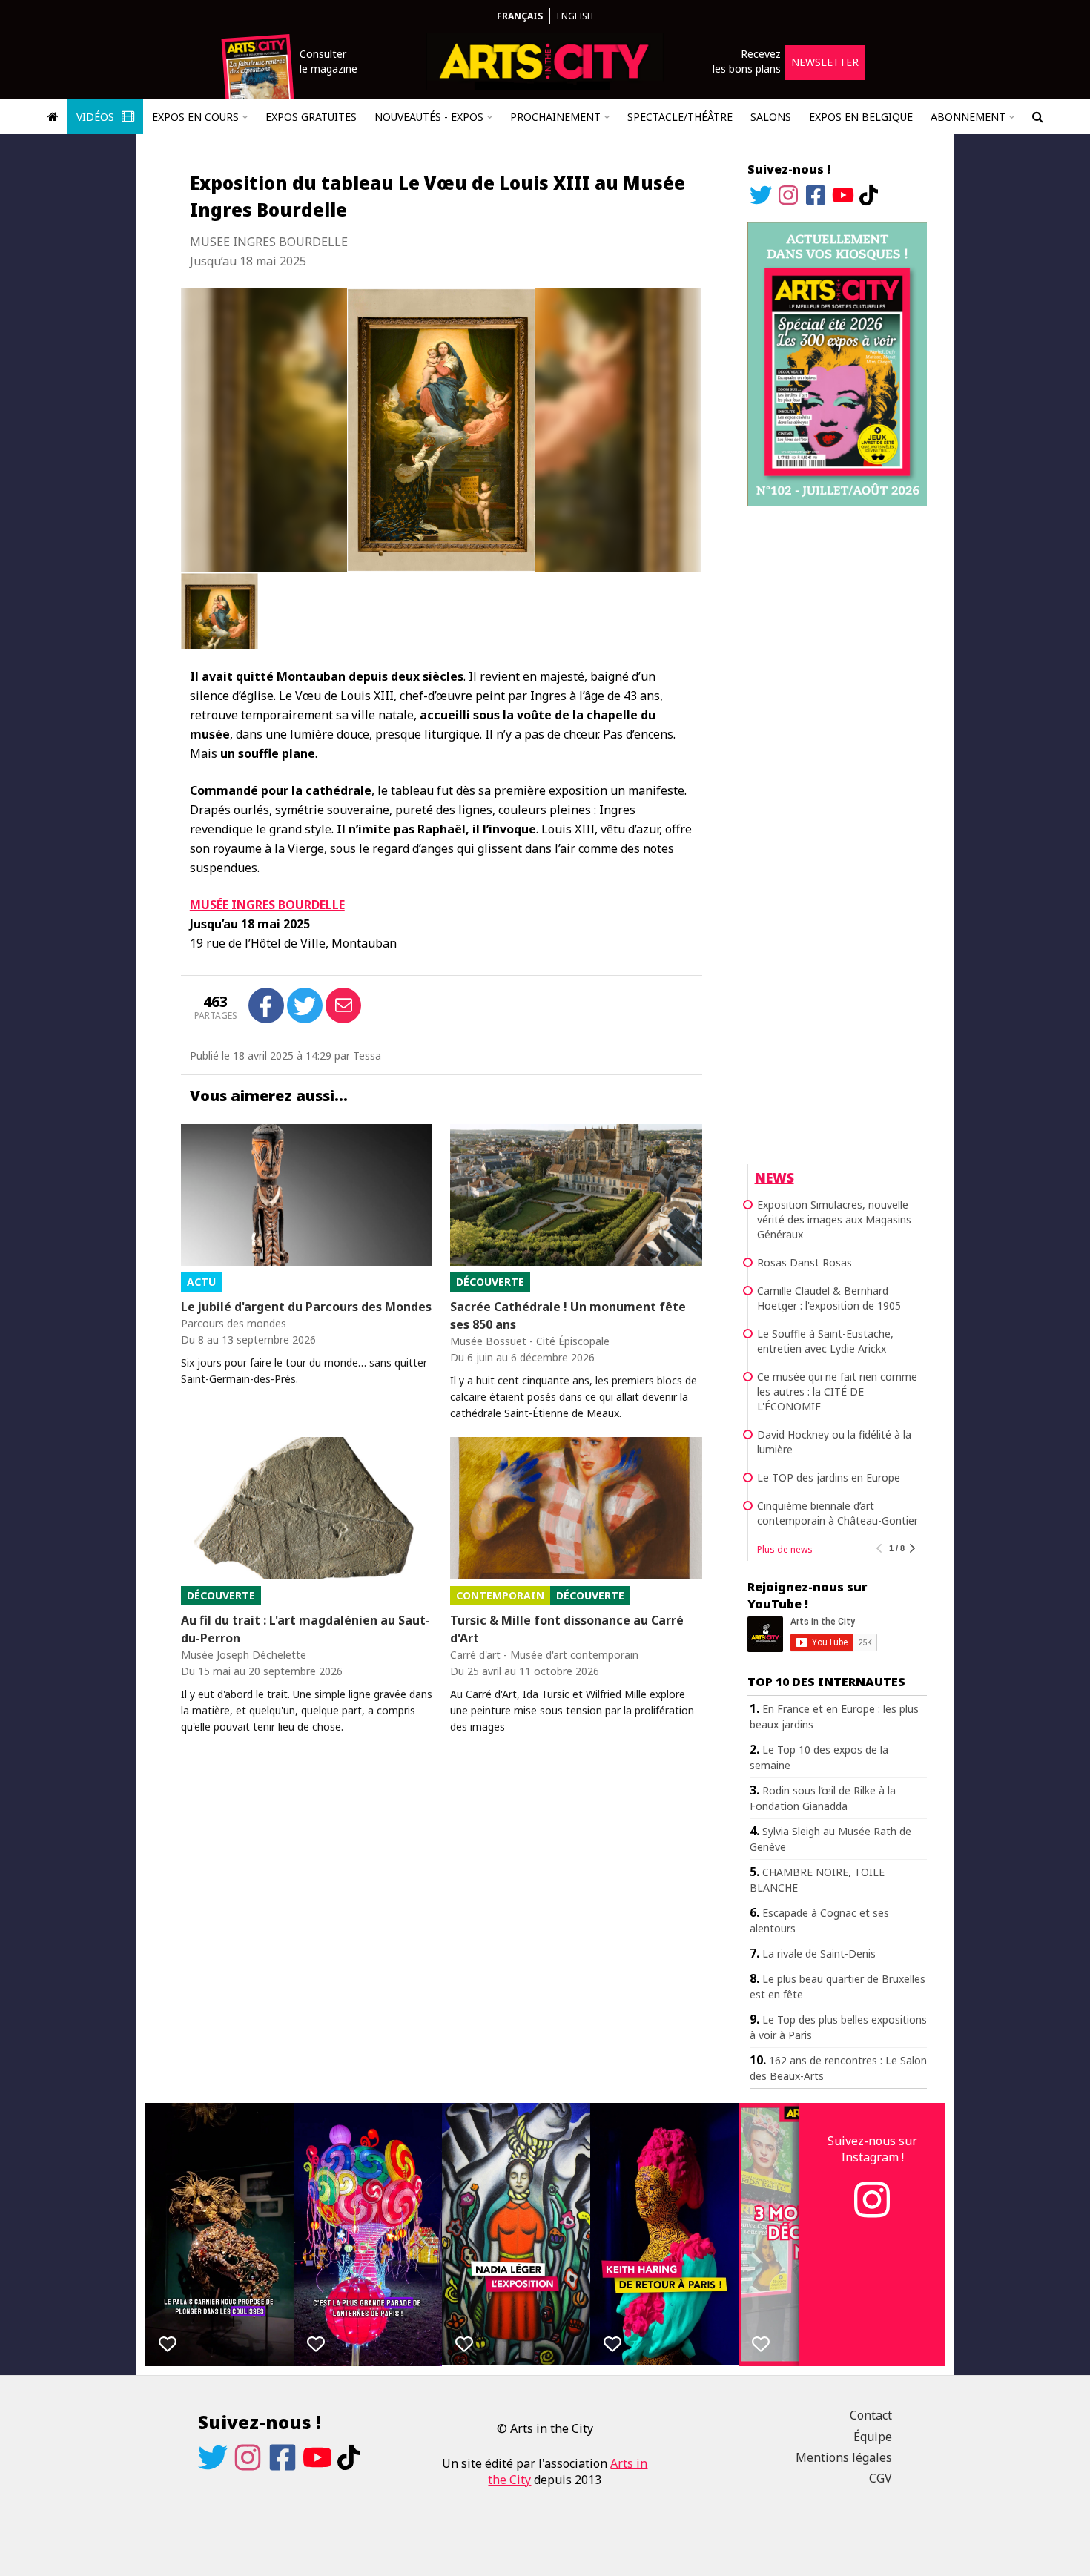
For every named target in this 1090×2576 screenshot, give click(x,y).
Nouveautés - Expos (429, 117)
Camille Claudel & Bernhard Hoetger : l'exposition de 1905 (829, 1298)
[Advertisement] (838, 750)
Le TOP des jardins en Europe (829, 1477)
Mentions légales (844, 2457)
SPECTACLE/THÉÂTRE (680, 117)
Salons (771, 117)
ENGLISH (575, 16)
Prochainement (555, 117)
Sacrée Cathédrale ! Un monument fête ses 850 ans (568, 1315)
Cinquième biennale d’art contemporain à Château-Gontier (838, 1513)
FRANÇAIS (520, 16)
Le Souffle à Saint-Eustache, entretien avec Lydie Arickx (825, 1341)
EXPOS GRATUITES (311, 117)
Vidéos (97, 117)
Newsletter (825, 62)
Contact (871, 2415)
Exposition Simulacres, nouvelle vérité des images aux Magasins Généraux (834, 1219)
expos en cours (195, 117)
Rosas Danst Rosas (805, 1262)
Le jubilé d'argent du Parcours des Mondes (306, 1307)
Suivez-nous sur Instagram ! (872, 2149)
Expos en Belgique (861, 117)
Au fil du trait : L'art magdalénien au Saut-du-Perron (305, 1629)
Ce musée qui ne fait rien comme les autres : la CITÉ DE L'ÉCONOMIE (837, 1391)
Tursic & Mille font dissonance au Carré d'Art (567, 1629)
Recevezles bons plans (747, 61)
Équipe (873, 2437)
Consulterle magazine (328, 61)
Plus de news (785, 1549)
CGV (881, 2478)
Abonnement (968, 117)
